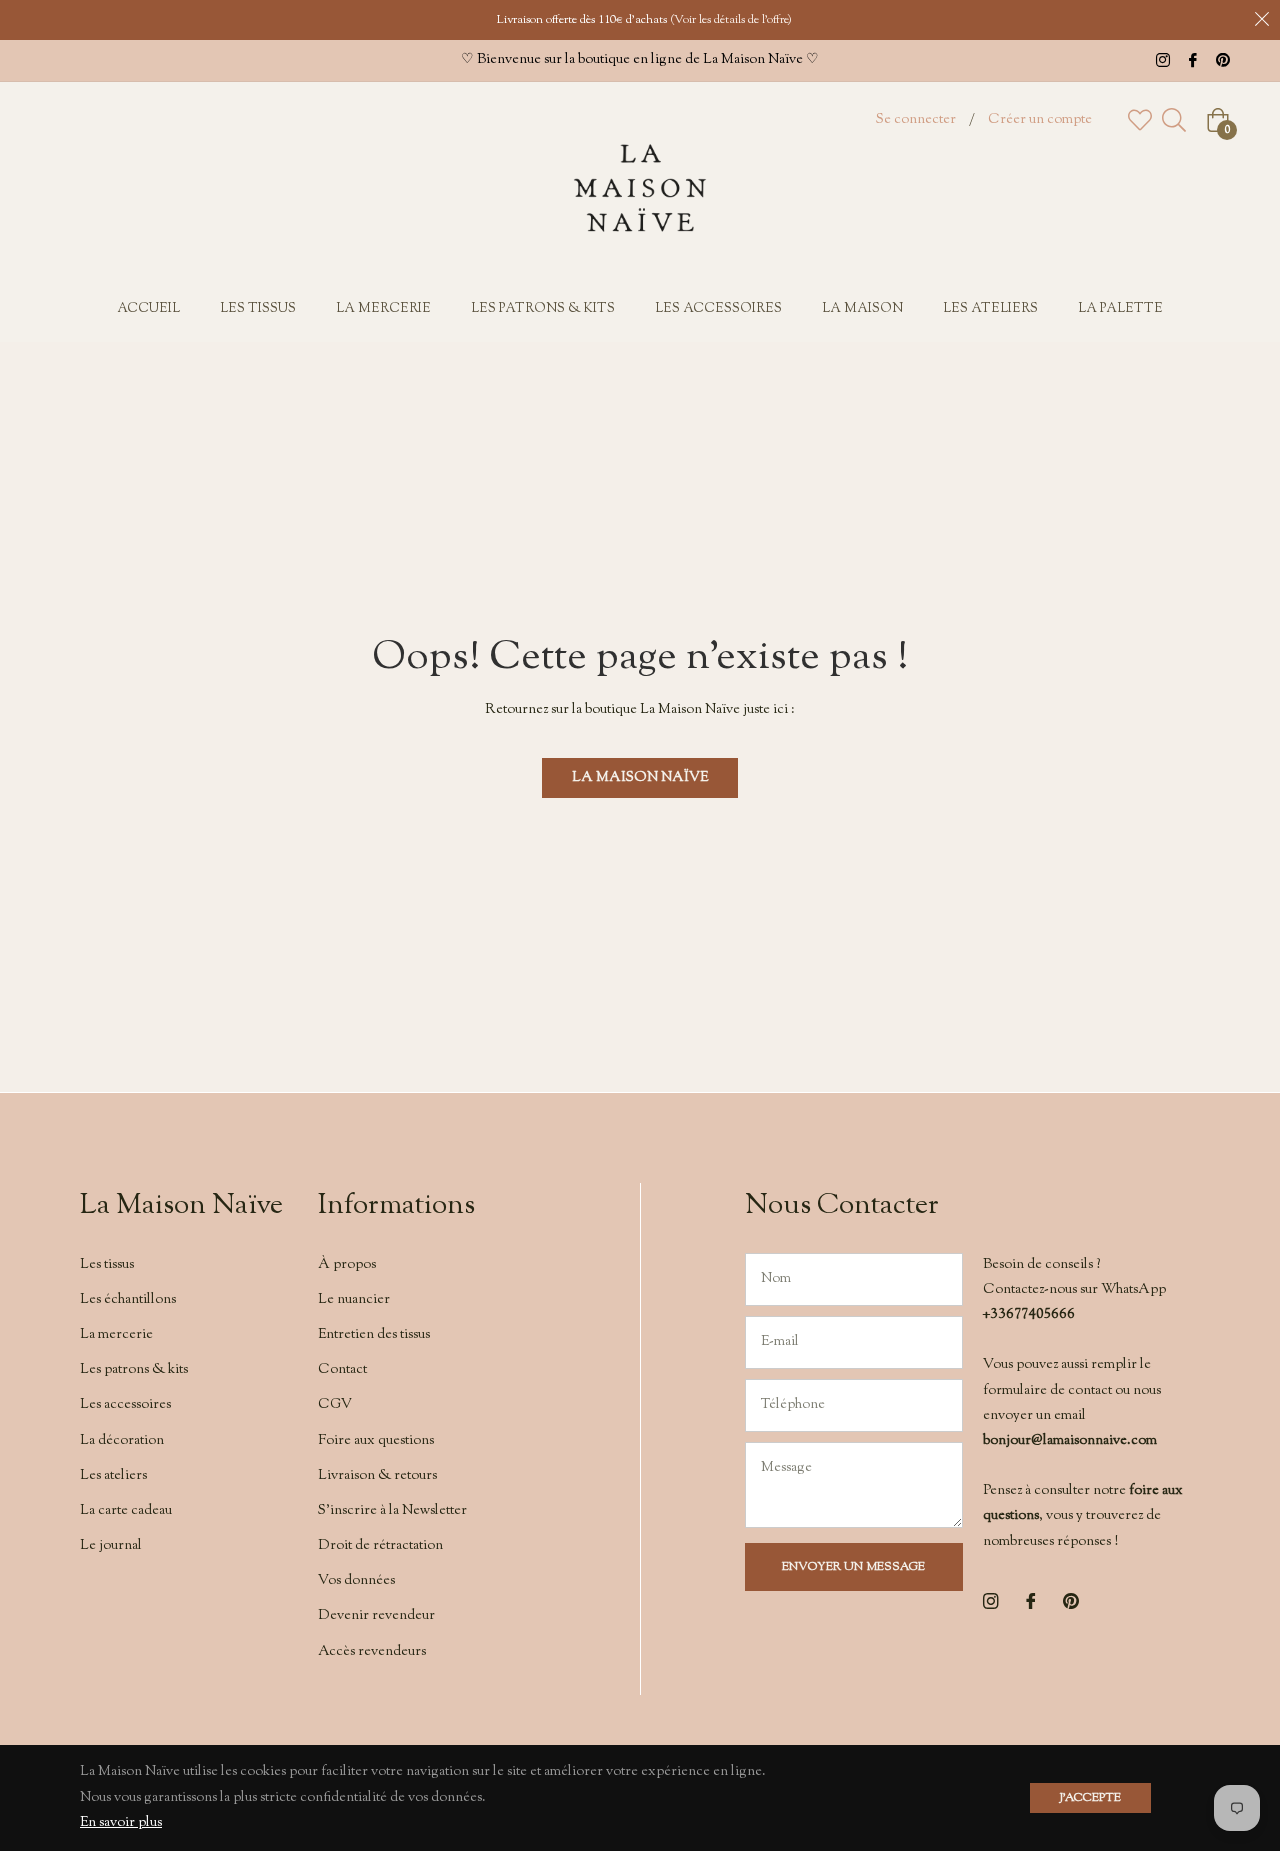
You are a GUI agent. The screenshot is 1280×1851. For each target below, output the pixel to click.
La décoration (122, 1441)
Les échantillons (128, 1300)
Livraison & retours (377, 1476)
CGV (335, 1405)
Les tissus (107, 1265)
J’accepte (1090, 1798)
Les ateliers (113, 1476)
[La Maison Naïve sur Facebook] (1193, 60)
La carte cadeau (126, 1511)
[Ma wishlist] (1140, 120)
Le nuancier (354, 1300)
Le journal (111, 1546)
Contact (342, 1370)
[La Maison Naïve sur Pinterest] (1223, 60)
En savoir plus (121, 1823)
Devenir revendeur (376, 1616)
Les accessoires (125, 1405)
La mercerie (116, 1335)
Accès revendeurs (372, 1652)
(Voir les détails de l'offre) (731, 20)
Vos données (356, 1581)
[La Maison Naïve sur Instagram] (1163, 60)
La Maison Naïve (640, 778)
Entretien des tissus (374, 1335)
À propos (347, 1265)
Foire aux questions (376, 1441)
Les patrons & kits (134, 1370)
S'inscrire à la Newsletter (392, 1511)
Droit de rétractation (380, 1546)
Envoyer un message (853, 1567)
